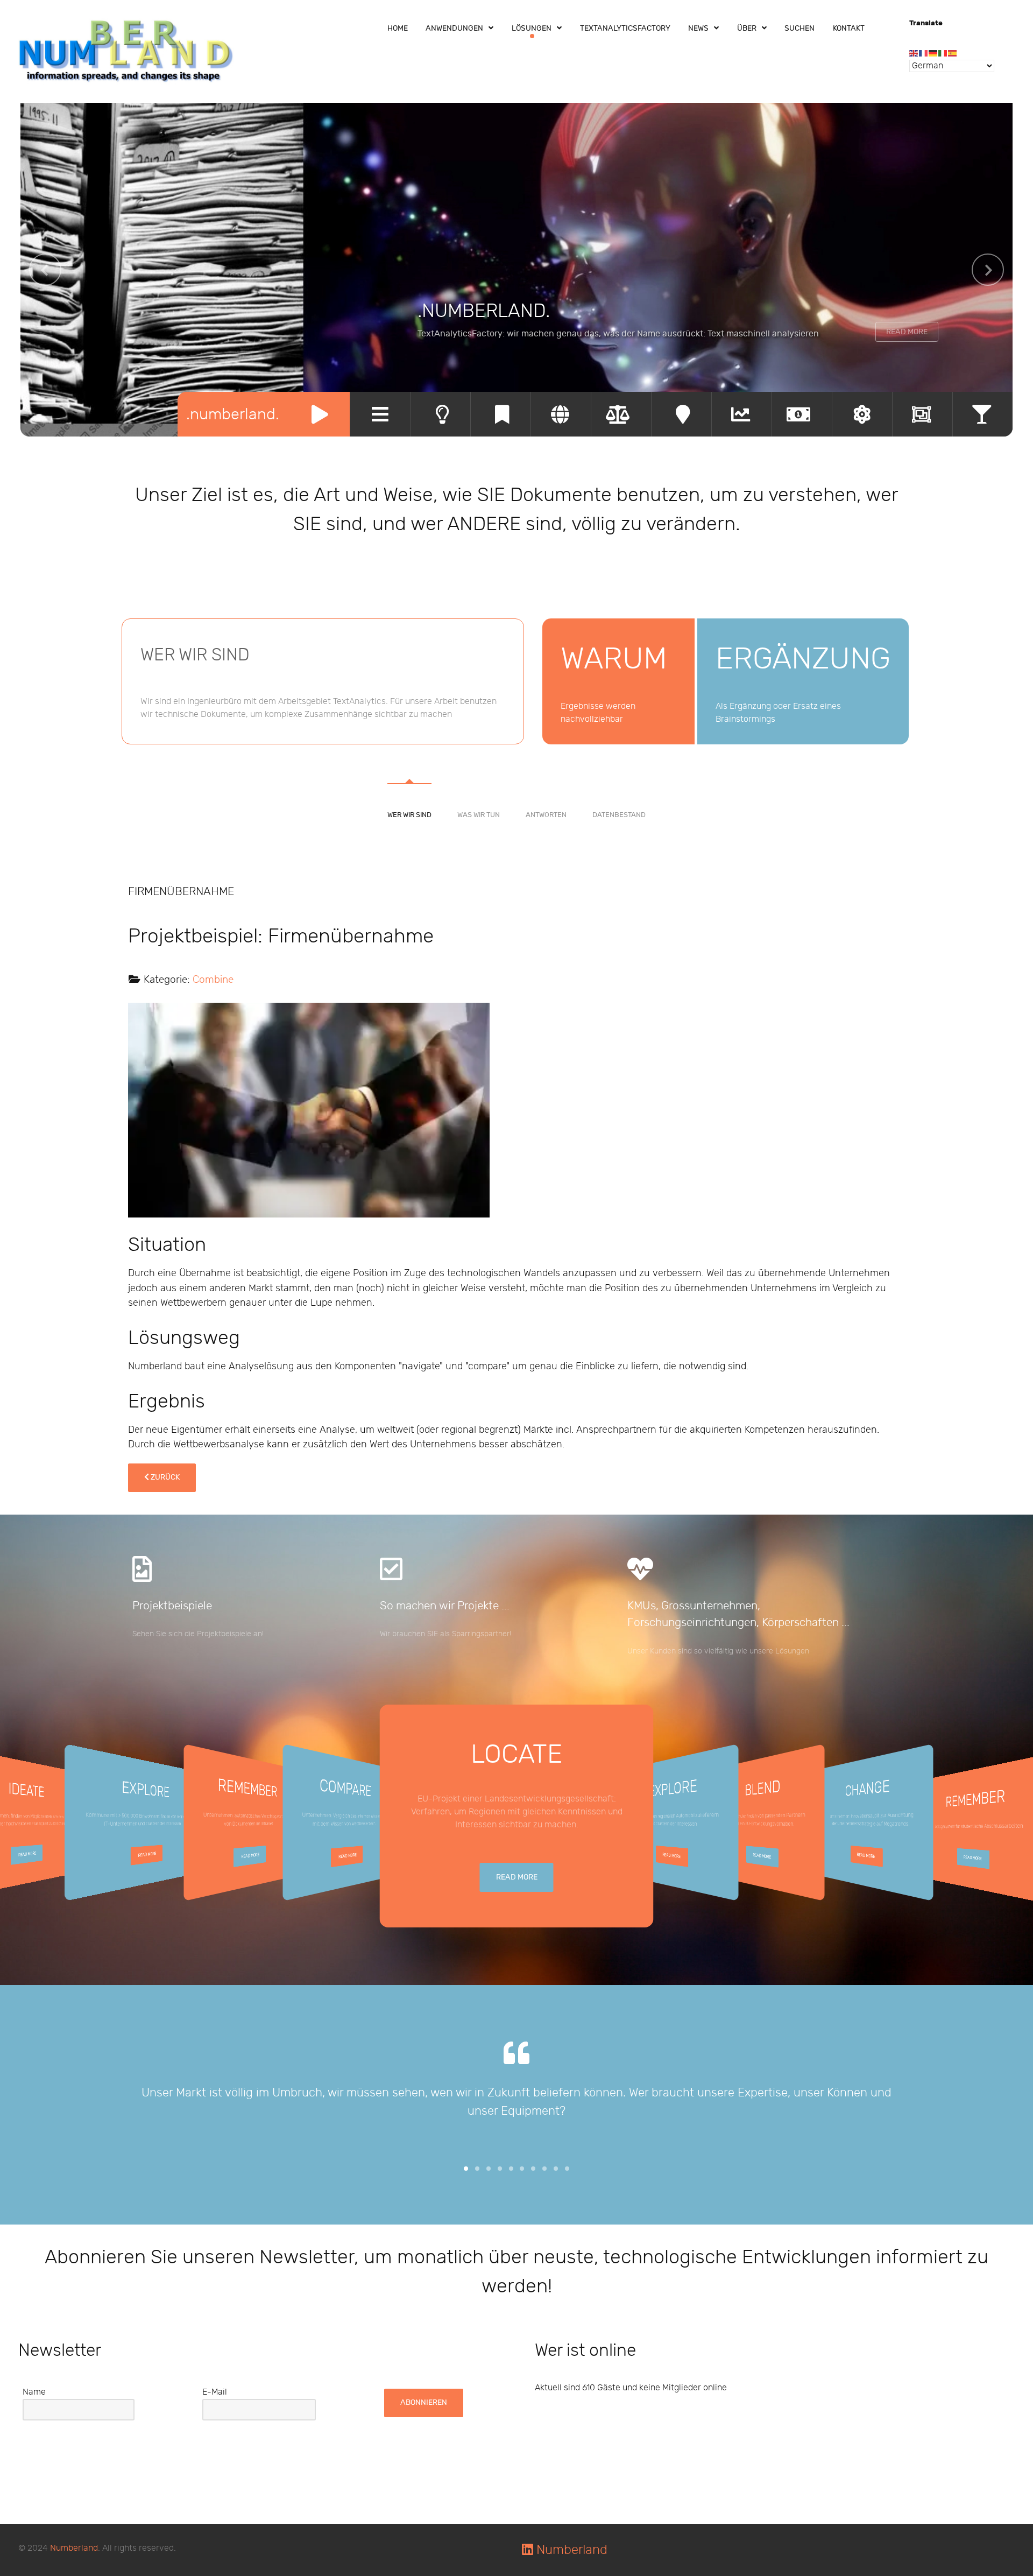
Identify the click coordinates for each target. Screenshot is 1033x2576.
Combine (213, 980)
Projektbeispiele (172, 1606)
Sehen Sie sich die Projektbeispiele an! (198, 1634)
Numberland (74, 2548)
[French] (924, 53)
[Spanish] (953, 53)
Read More (907, 332)
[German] (933, 53)
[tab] (409, 784)
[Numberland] (126, 51)
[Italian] (943, 53)
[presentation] (45, 270)
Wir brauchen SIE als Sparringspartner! (445, 1634)
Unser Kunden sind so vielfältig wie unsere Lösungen (718, 1651)
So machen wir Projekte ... (445, 1606)
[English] (914, 53)
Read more (27, 1854)
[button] (466, 2169)
